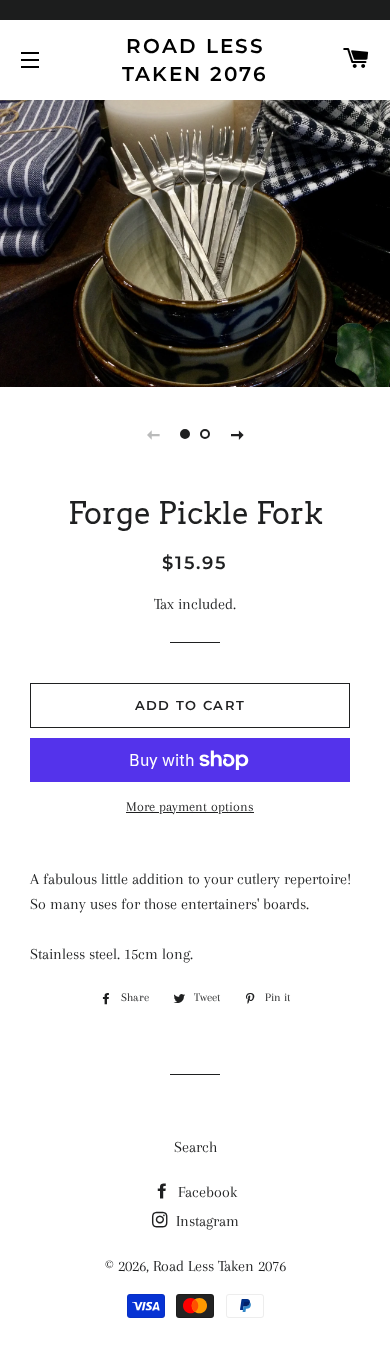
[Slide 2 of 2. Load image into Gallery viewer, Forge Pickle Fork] (205, 434)
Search (195, 1147)
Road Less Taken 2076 (195, 60)
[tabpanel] (195, 241)
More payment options (190, 806)
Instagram (205, 1221)
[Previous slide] (153, 434)
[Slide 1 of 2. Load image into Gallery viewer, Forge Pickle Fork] (185, 434)
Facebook (205, 1192)
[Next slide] (237, 434)
